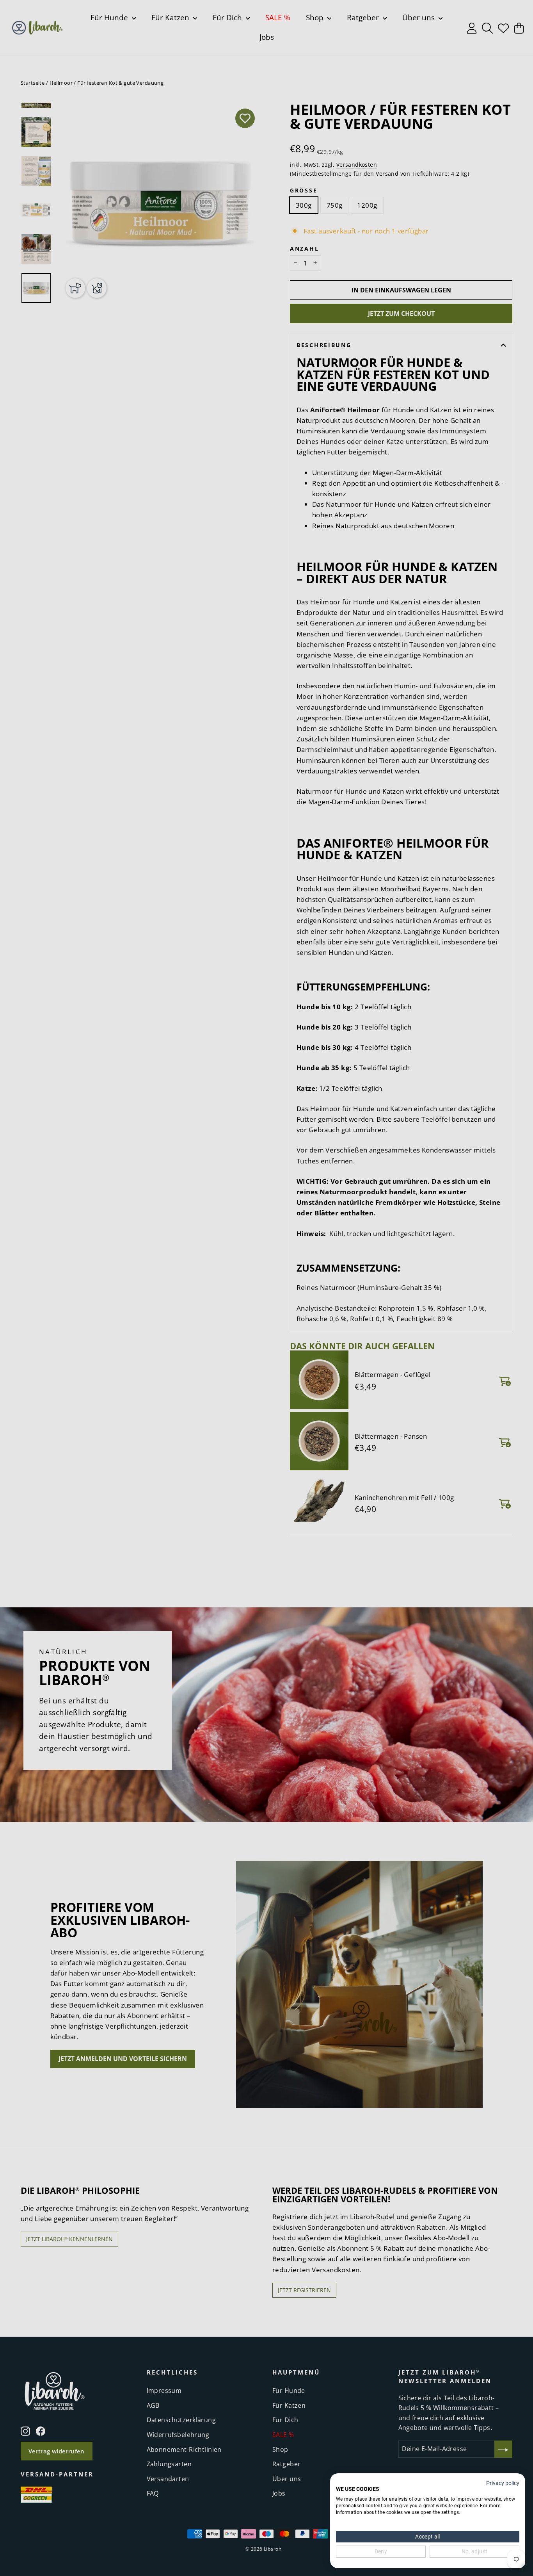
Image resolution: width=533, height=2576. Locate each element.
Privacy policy (503, 2483)
